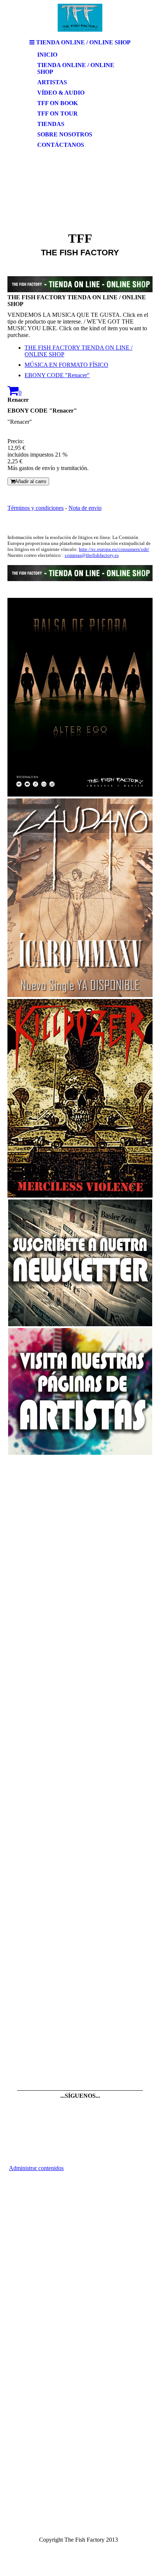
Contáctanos (61, 145)
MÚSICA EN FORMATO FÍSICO (66, 365)
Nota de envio (85, 508)
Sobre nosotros (65, 134)
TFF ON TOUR (57, 113)
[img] (80, 18)
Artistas (52, 82)
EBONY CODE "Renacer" (57, 375)
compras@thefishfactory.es (92, 555)
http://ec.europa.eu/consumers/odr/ (114, 549)
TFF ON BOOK (57, 103)
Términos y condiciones (36, 508)
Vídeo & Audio (61, 93)
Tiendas (51, 124)
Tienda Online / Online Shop (76, 68)
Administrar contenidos (36, 2168)
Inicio (47, 55)
